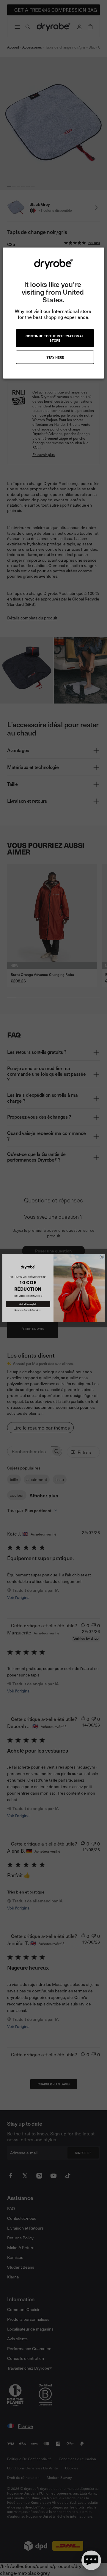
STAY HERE (55, 357)
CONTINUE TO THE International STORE (55, 338)
